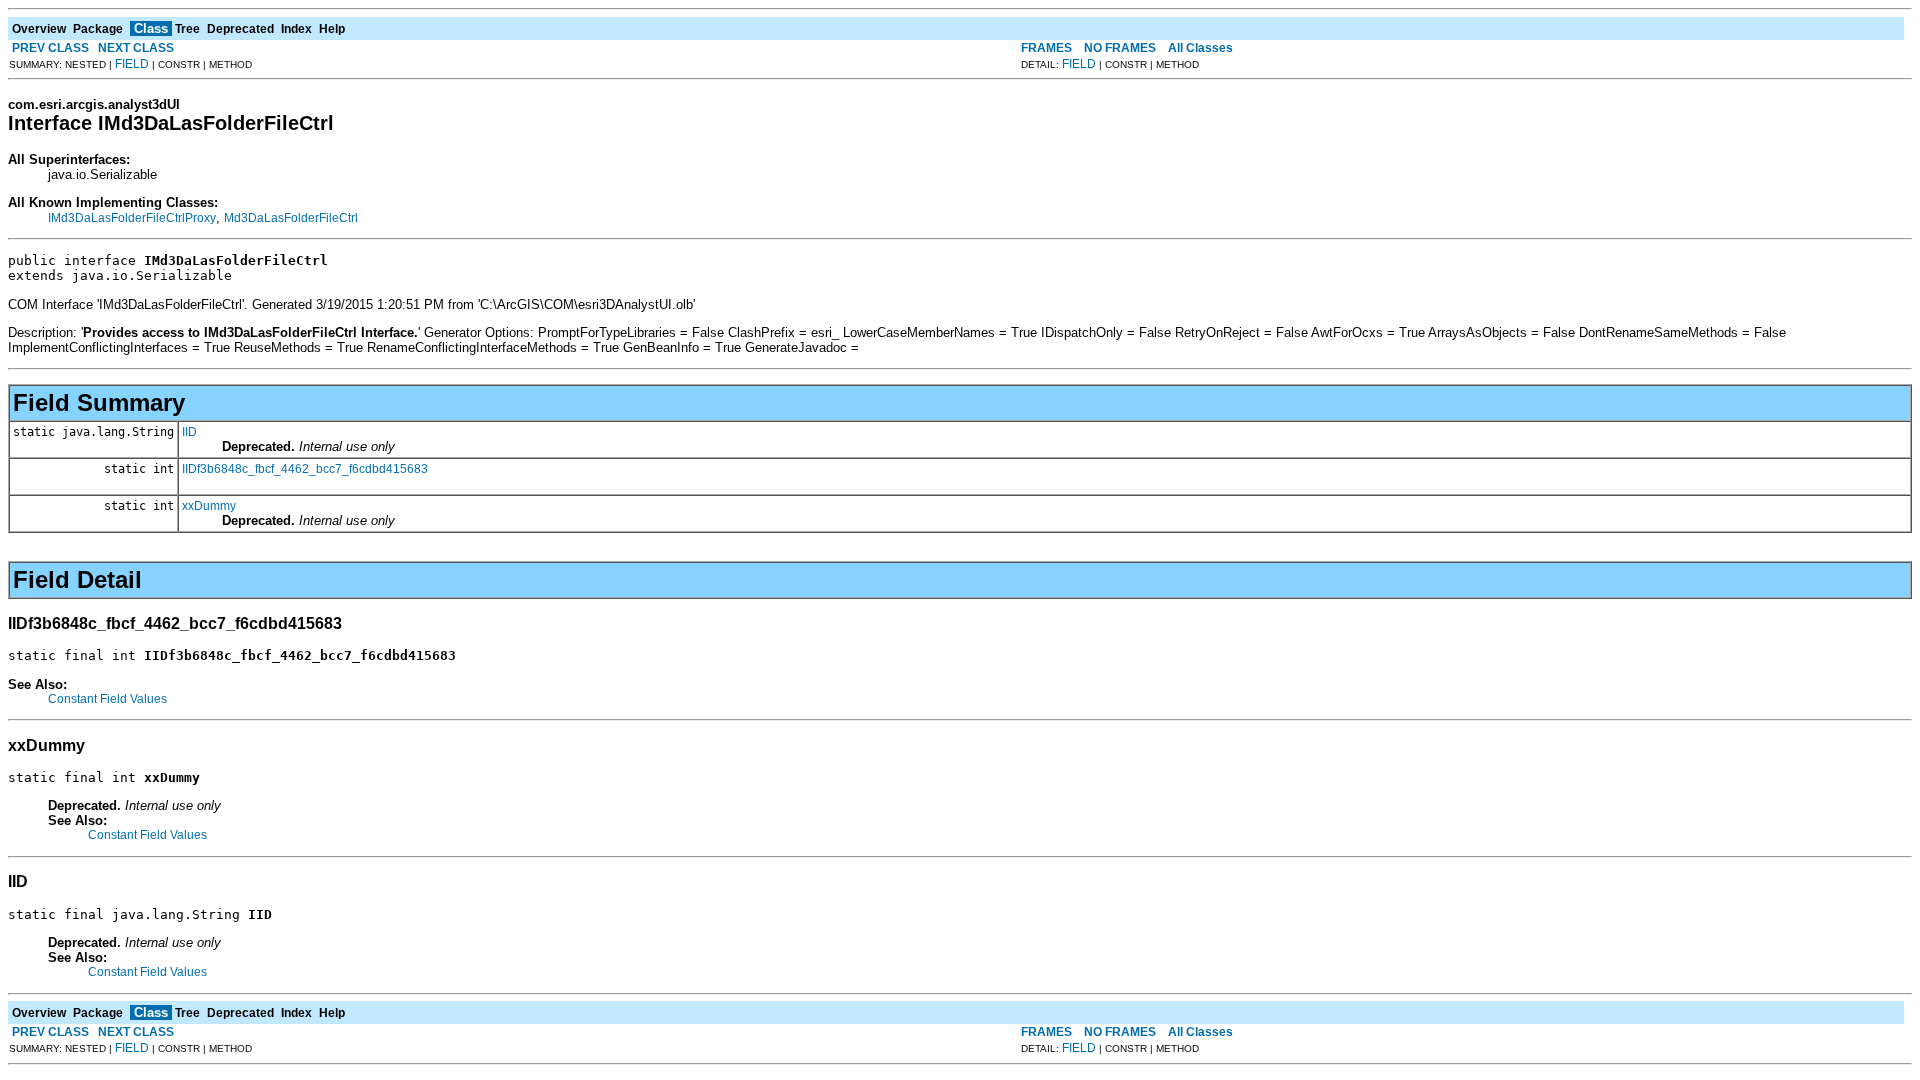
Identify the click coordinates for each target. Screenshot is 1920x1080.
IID (189, 432)
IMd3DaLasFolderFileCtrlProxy (132, 218)
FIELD (132, 64)
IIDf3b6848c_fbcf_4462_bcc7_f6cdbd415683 (305, 469)
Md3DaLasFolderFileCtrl (291, 218)
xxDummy (209, 506)
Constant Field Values (107, 699)
